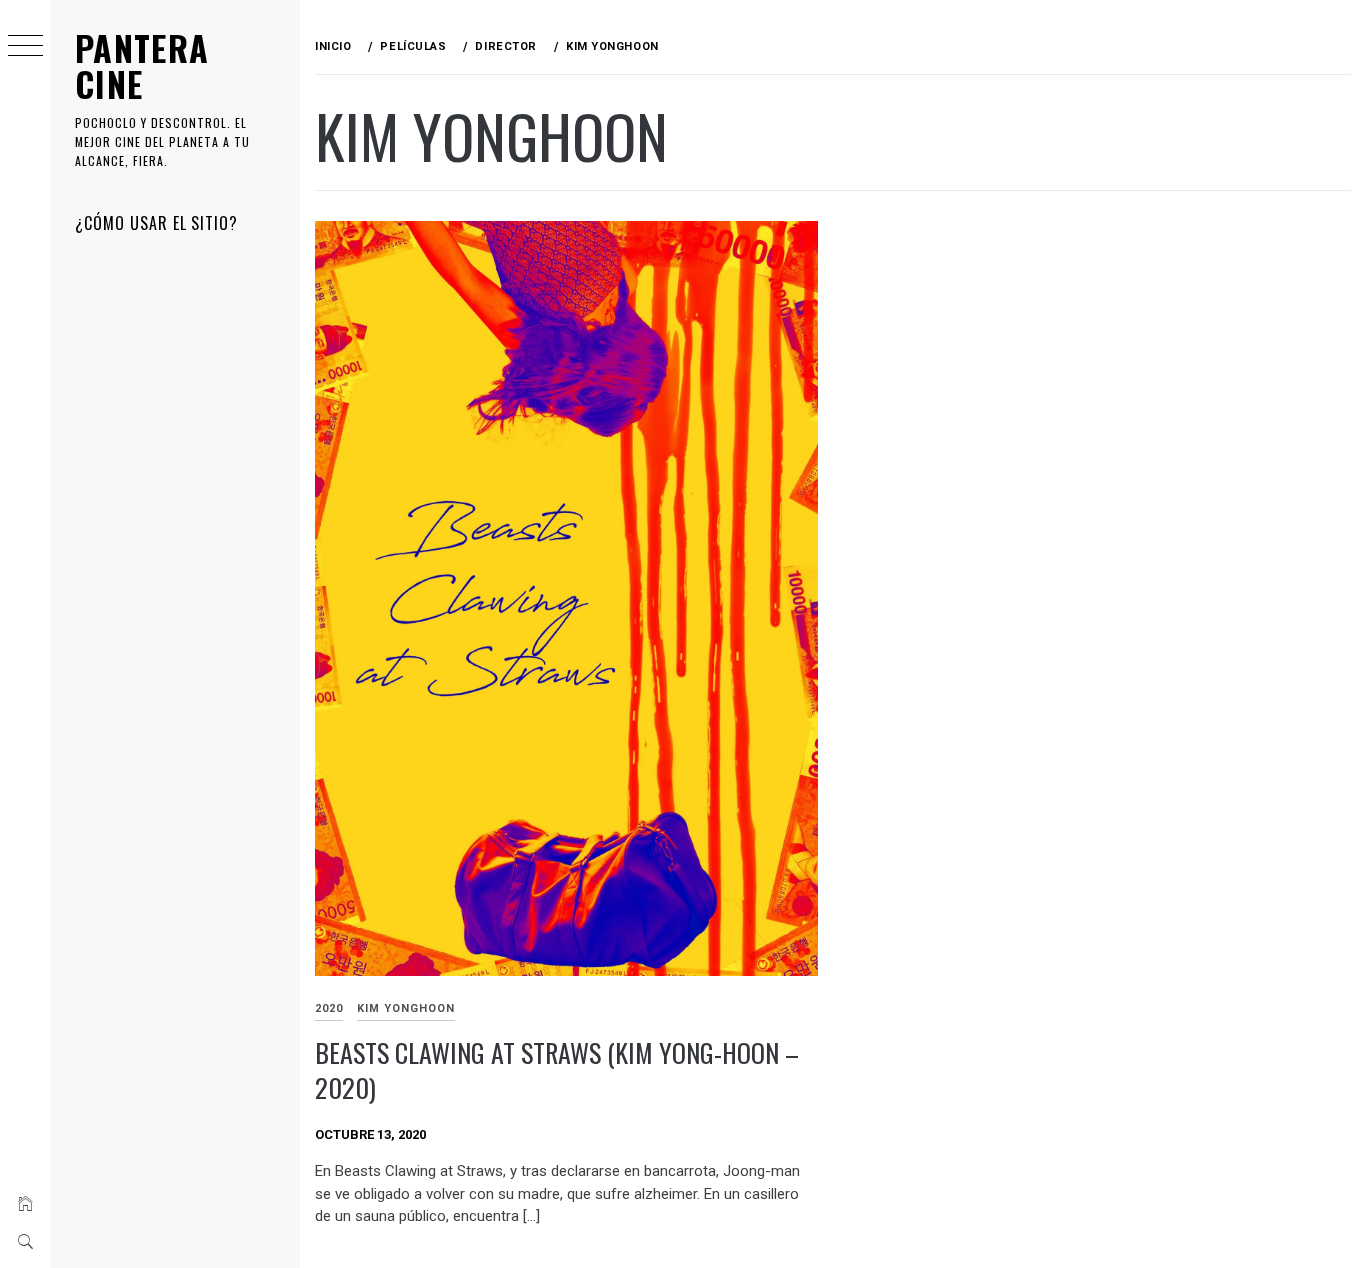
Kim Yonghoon (406, 1008)
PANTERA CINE (142, 65)
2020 (329, 1008)
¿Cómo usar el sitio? (156, 223)
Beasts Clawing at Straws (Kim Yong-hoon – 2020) (557, 1070)
